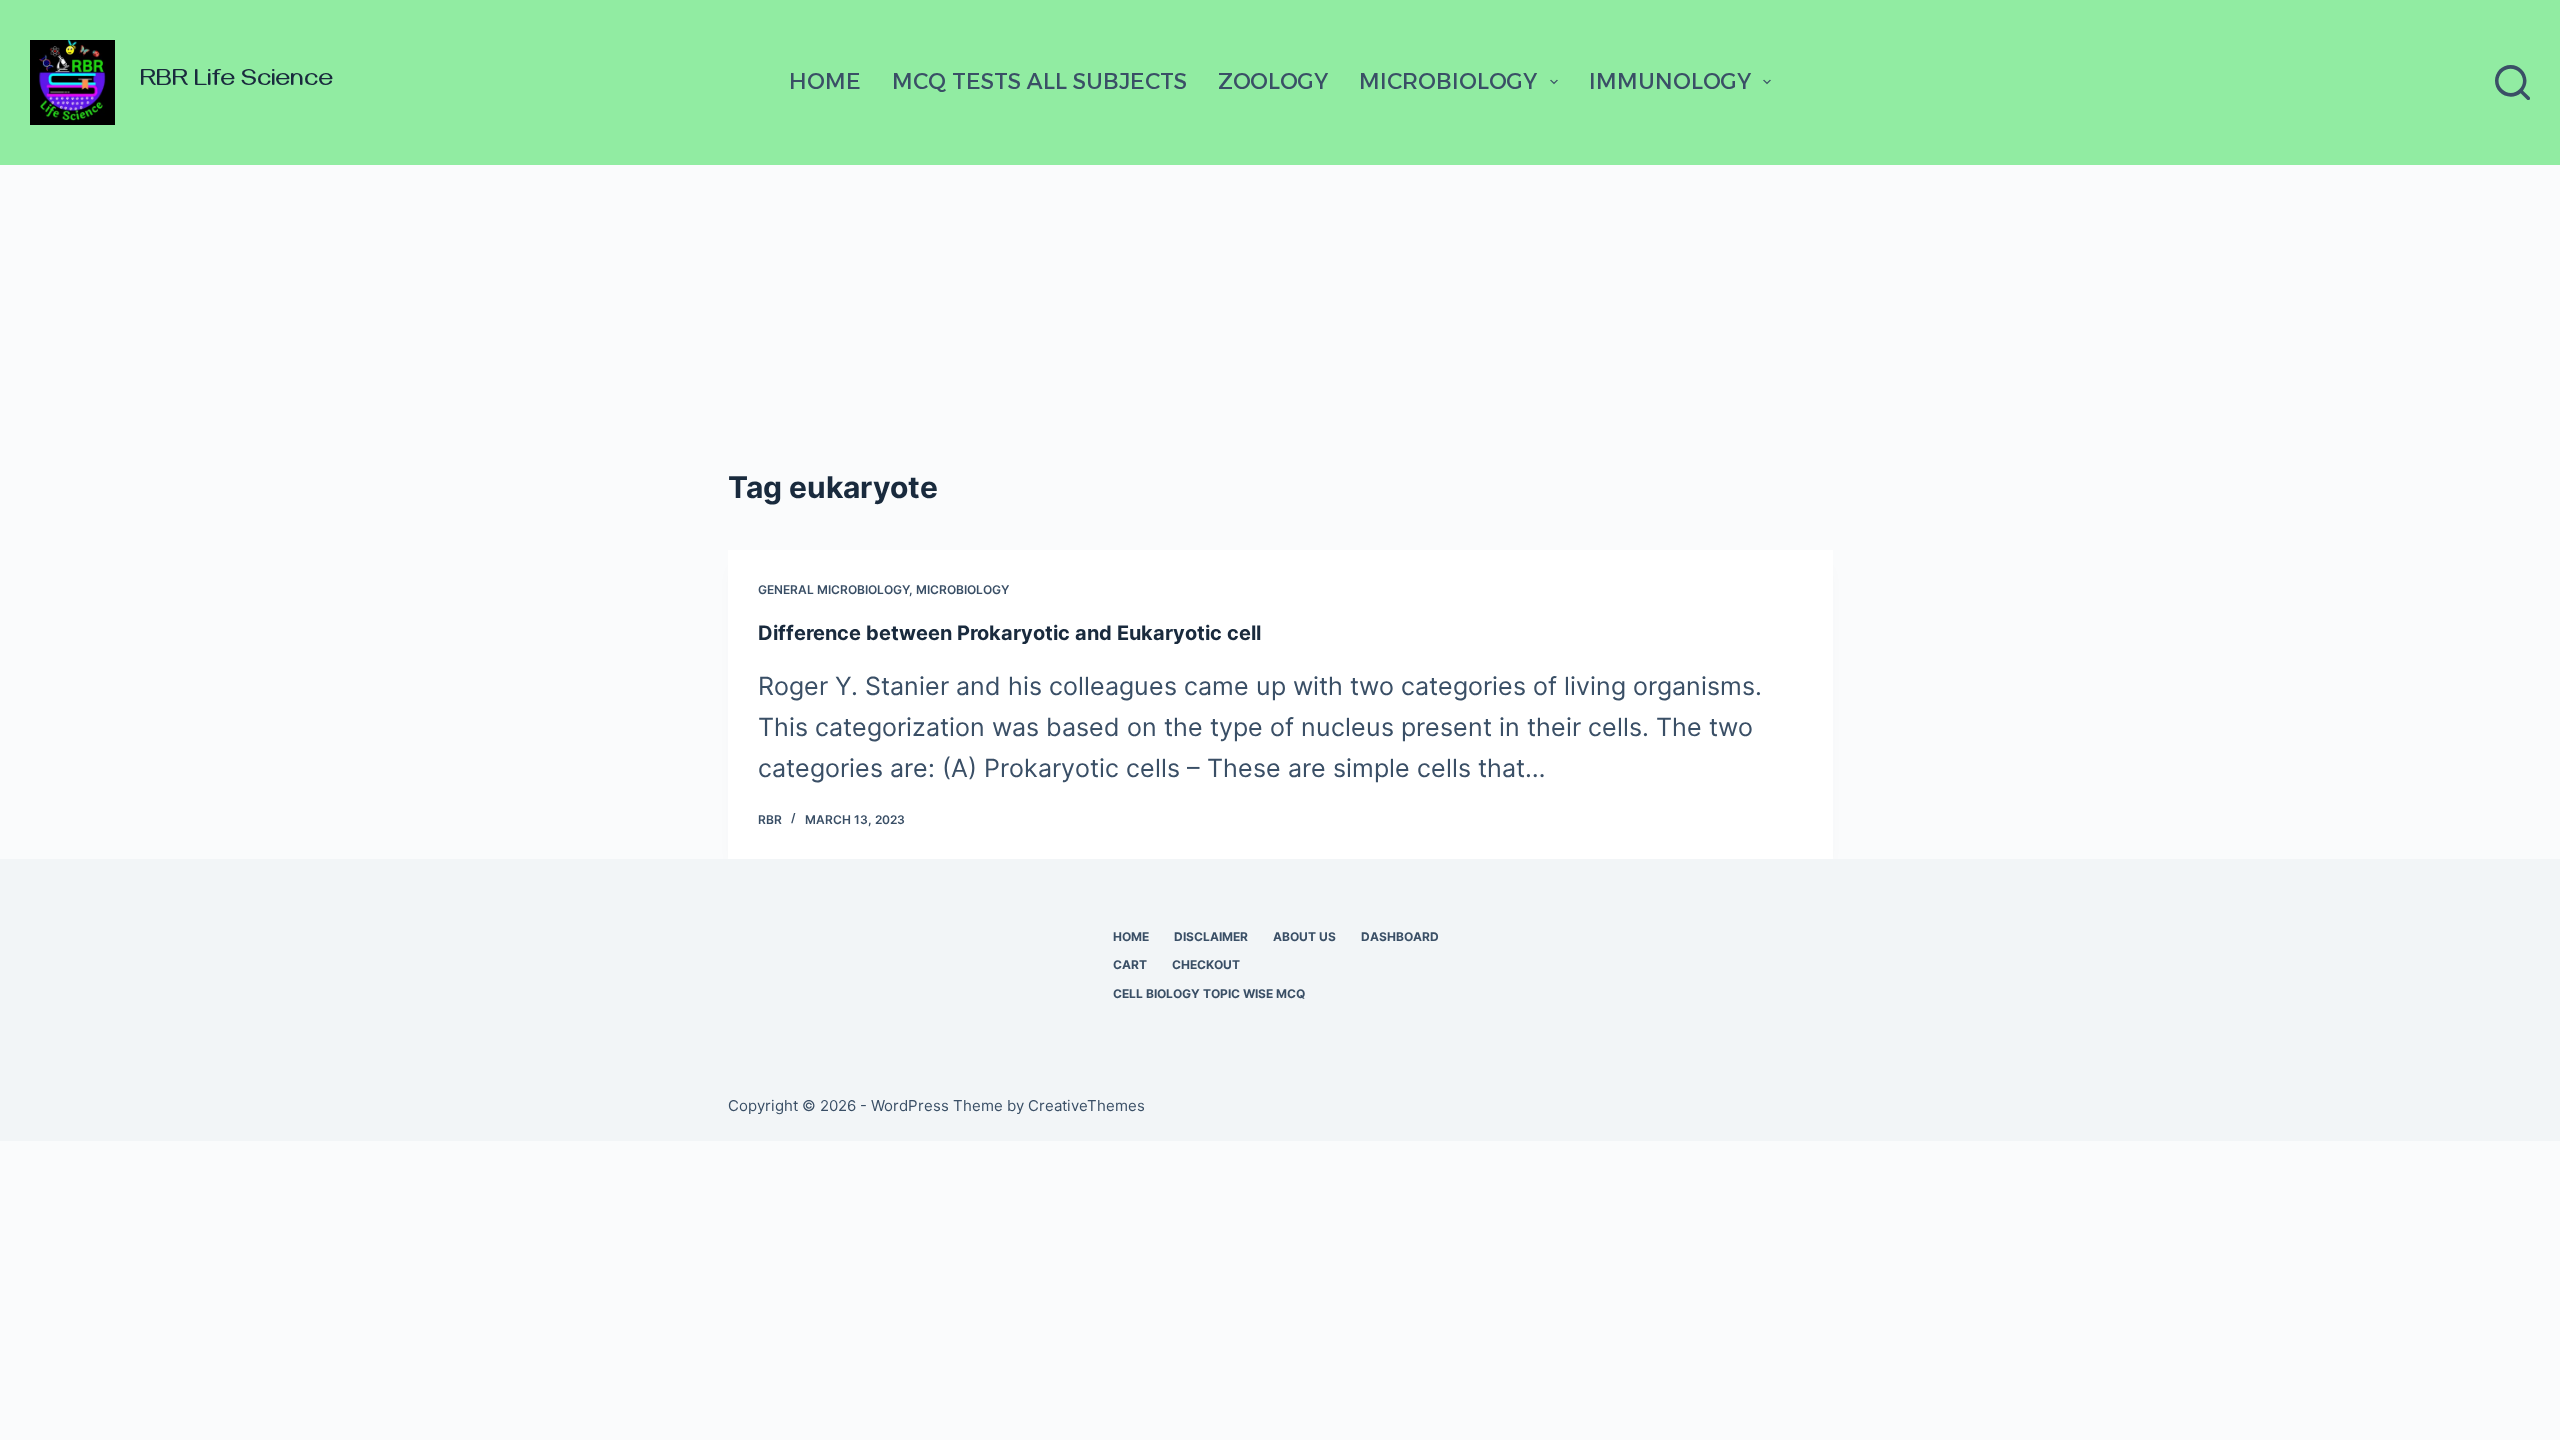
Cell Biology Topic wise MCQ (1209, 993)
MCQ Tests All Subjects (1039, 81)
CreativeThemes (1086, 1105)
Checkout (1206, 964)
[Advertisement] (1280, 315)
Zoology (1273, 81)
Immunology (1670, 81)
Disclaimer (1211, 936)
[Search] (2512, 82)
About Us (1304, 936)
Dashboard (1400, 936)
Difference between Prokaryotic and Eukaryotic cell (1009, 633)
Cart (1130, 964)
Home (825, 81)
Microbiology (1448, 81)
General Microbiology (833, 589)
